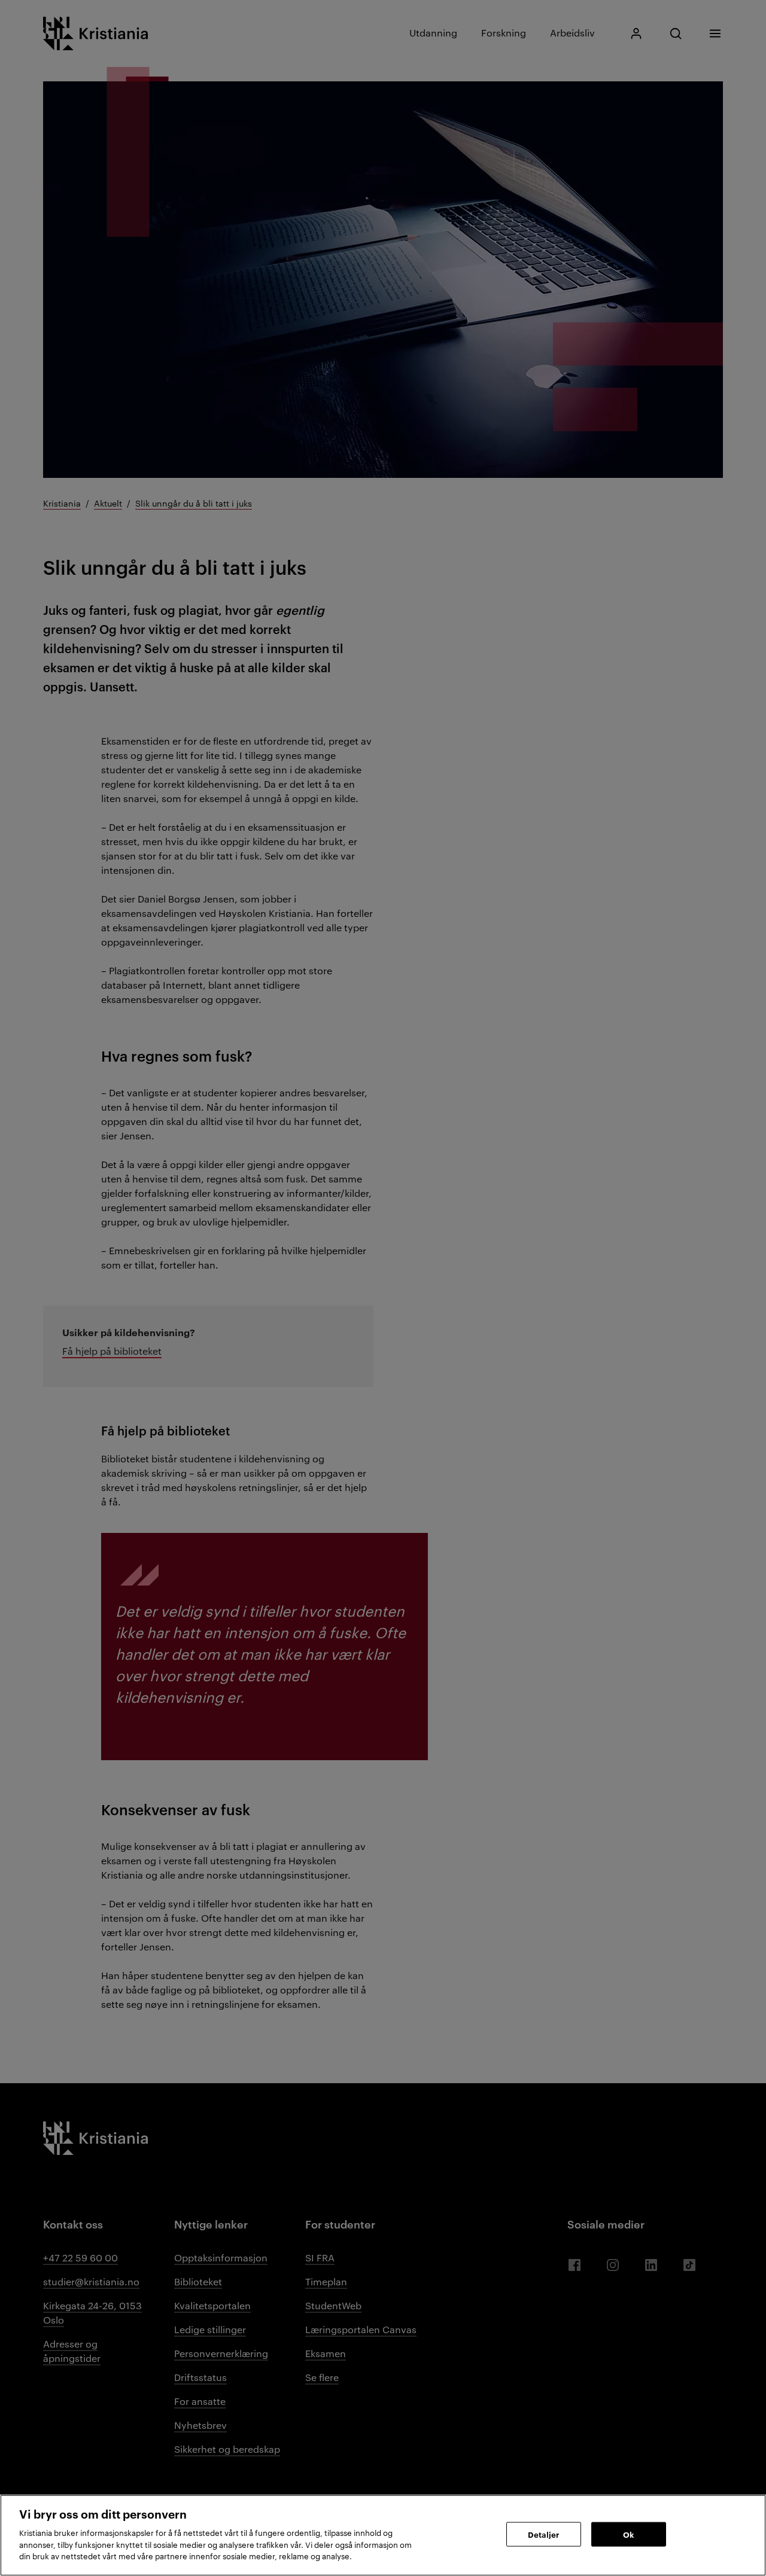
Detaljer (543, 2534)
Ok (628, 2534)
